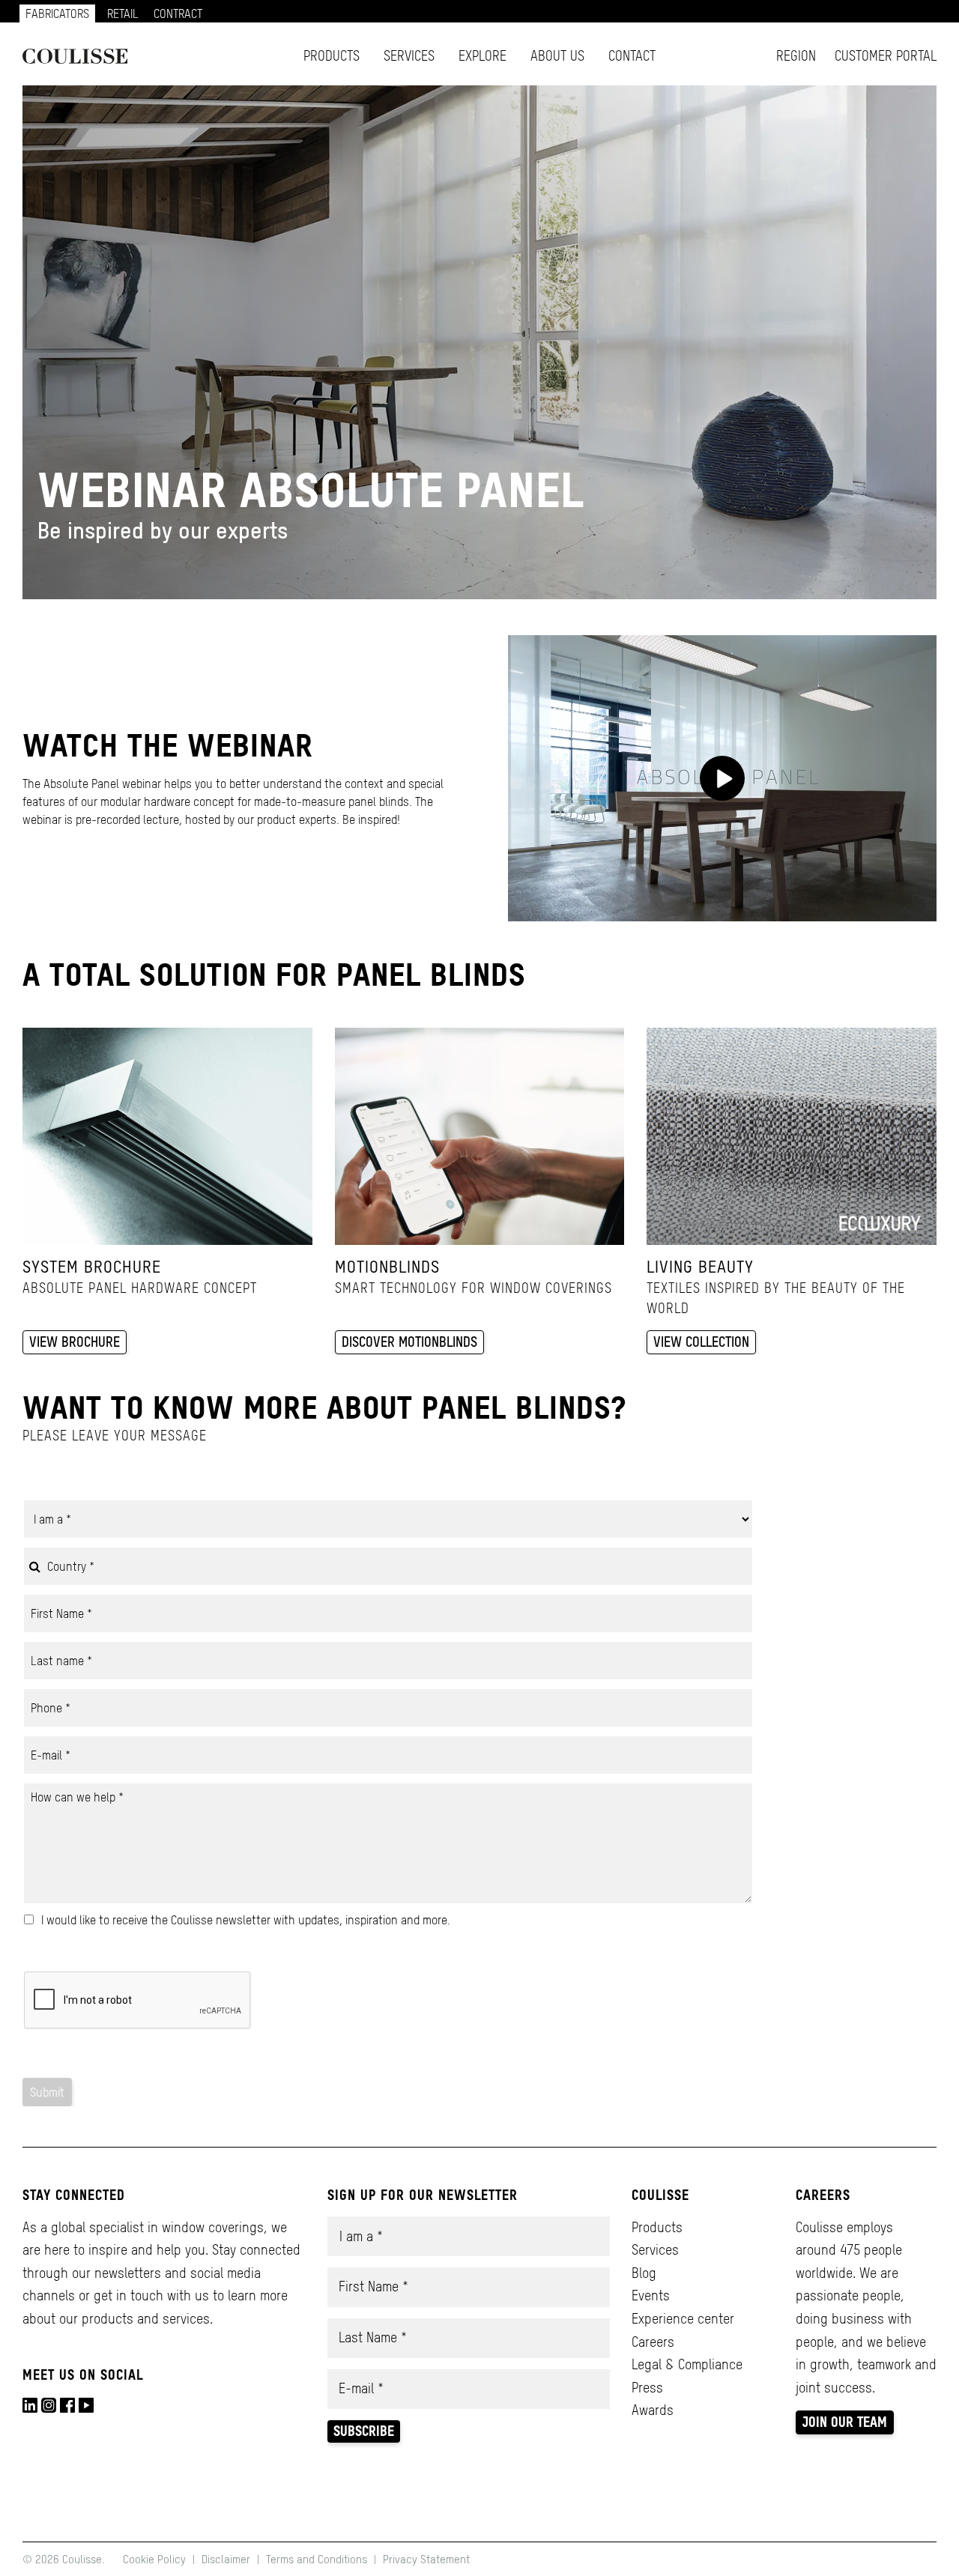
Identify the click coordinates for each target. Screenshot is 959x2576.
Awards (653, 2410)
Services (409, 56)
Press (647, 2388)
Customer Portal (886, 56)
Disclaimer (226, 2559)
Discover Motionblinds (409, 1342)
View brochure (75, 1342)
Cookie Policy (156, 2559)
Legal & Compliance (687, 2364)
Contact (632, 56)
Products (332, 56)
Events (651, 2295)
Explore (482, 56)
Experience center (683, 2319)
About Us (557, 56)
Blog (644, 2273)
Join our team (845, 2422)
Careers (653, 2342)
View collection (701, 1342)
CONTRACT (178, 13)
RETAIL (123, 13)
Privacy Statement (426, 2559)
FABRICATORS (57, 13)
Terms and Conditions (317, 2559)
